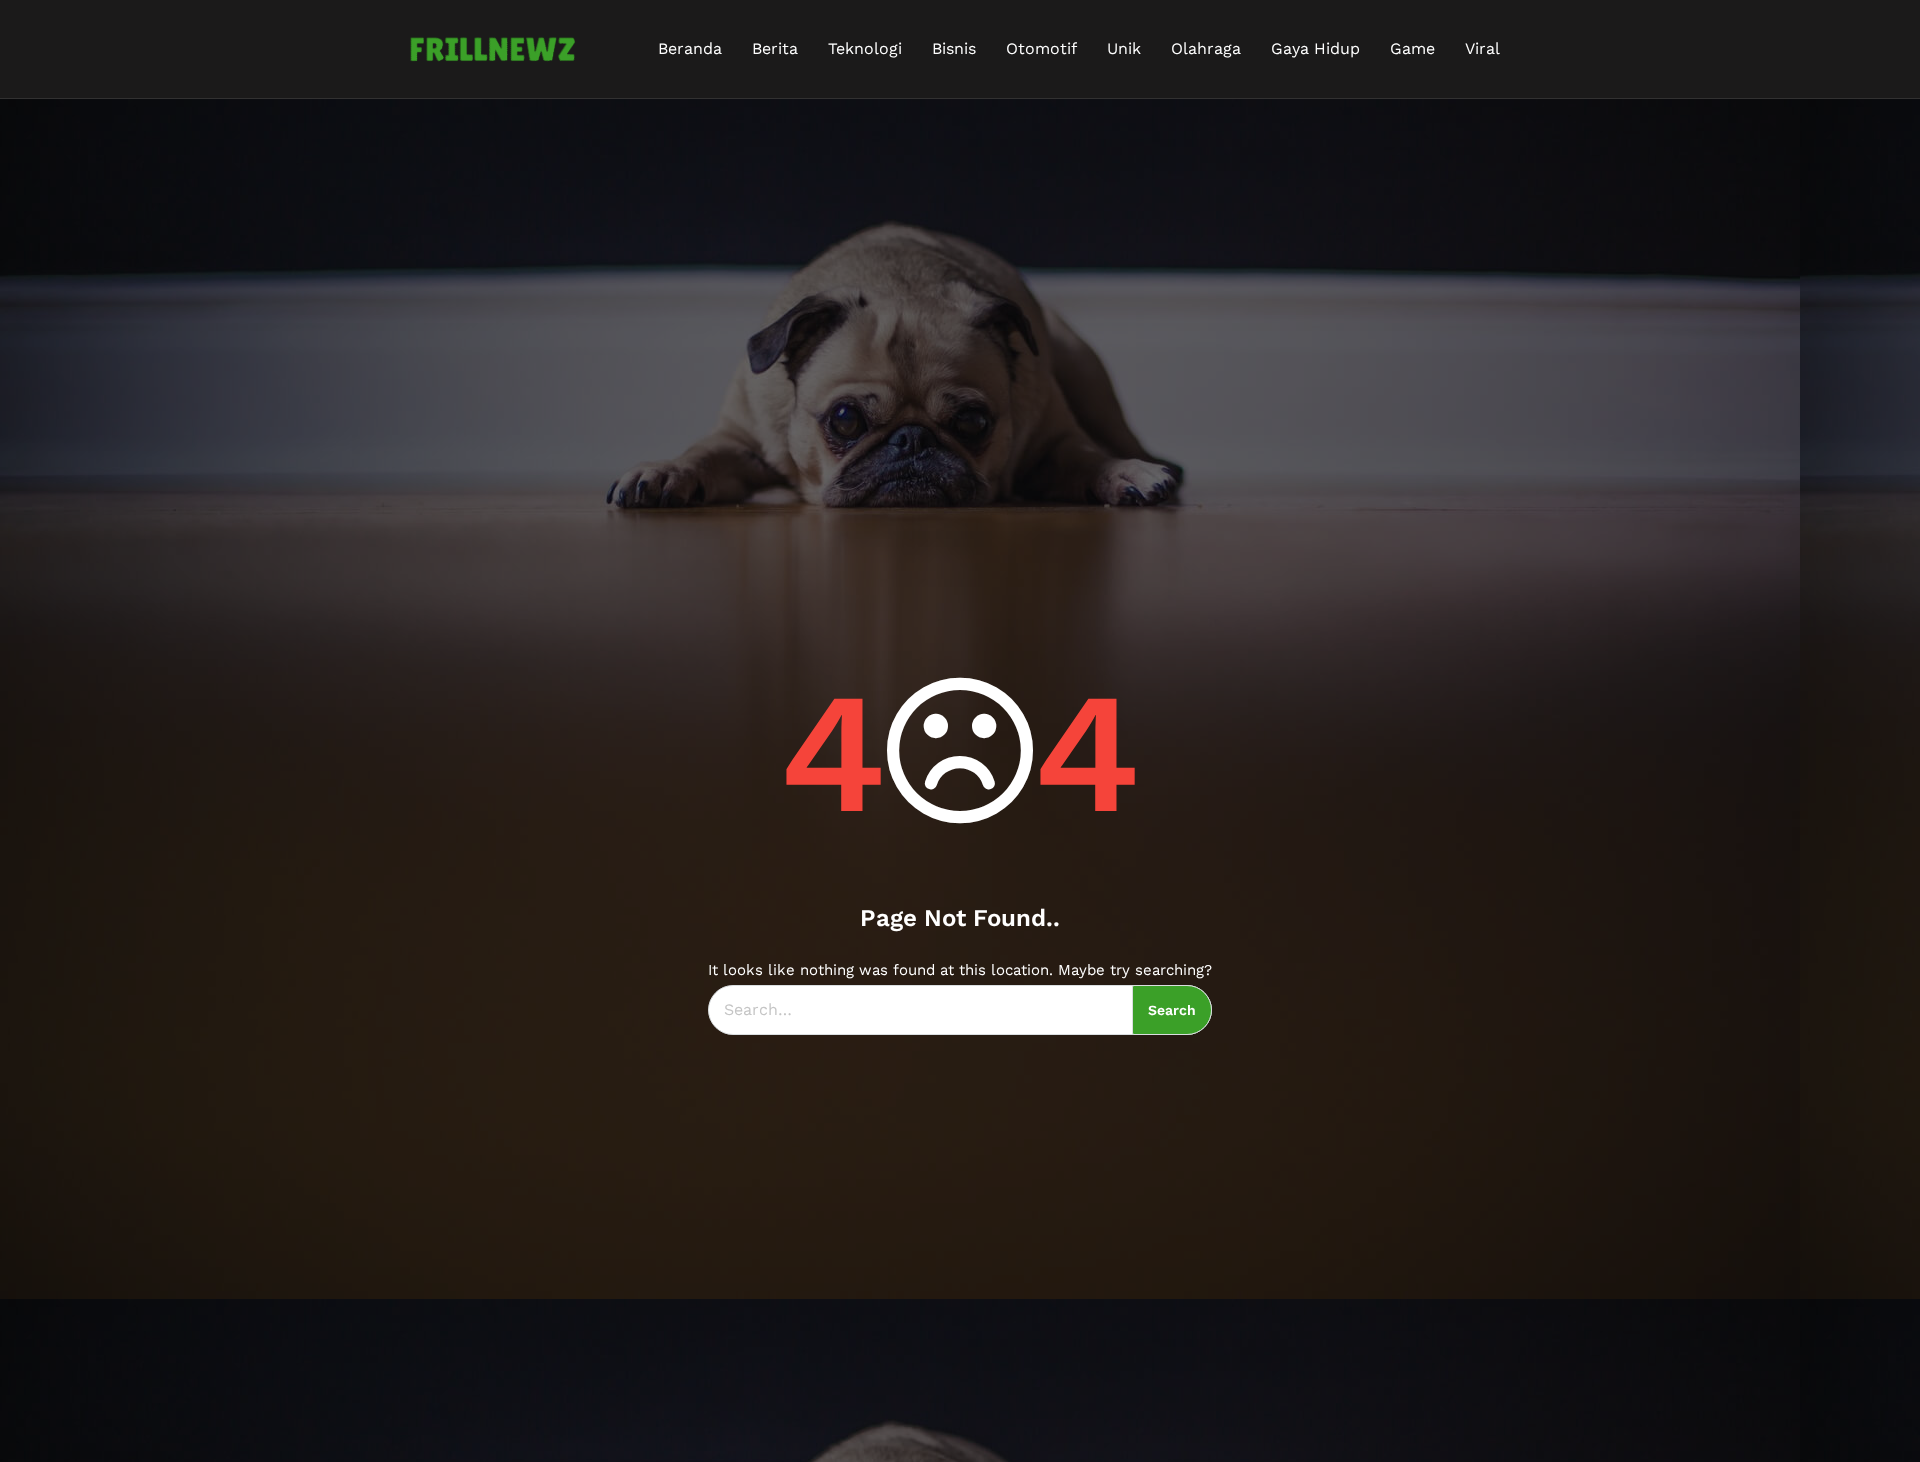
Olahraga (1206, 48)
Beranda (690, 48)
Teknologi (865, 48)
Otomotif (1041, 48)
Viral (1482, 48)
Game (1412, 48)
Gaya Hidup (1315, 48)
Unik (1124, 48)
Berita (775, 48)
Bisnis (954, 48)
